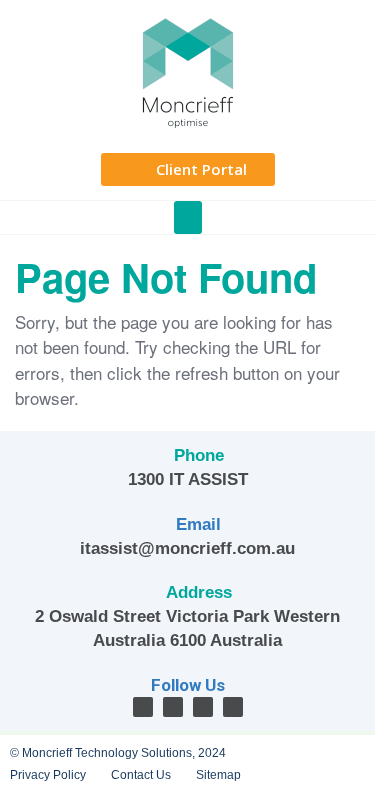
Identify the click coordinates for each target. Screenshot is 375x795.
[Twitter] (173, 707)
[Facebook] (143, 707)
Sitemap (218, 775)
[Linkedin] (203, 707)
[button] (188, 217)
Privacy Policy (48, 775)
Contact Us (141, 775)
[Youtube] (233, 707)
